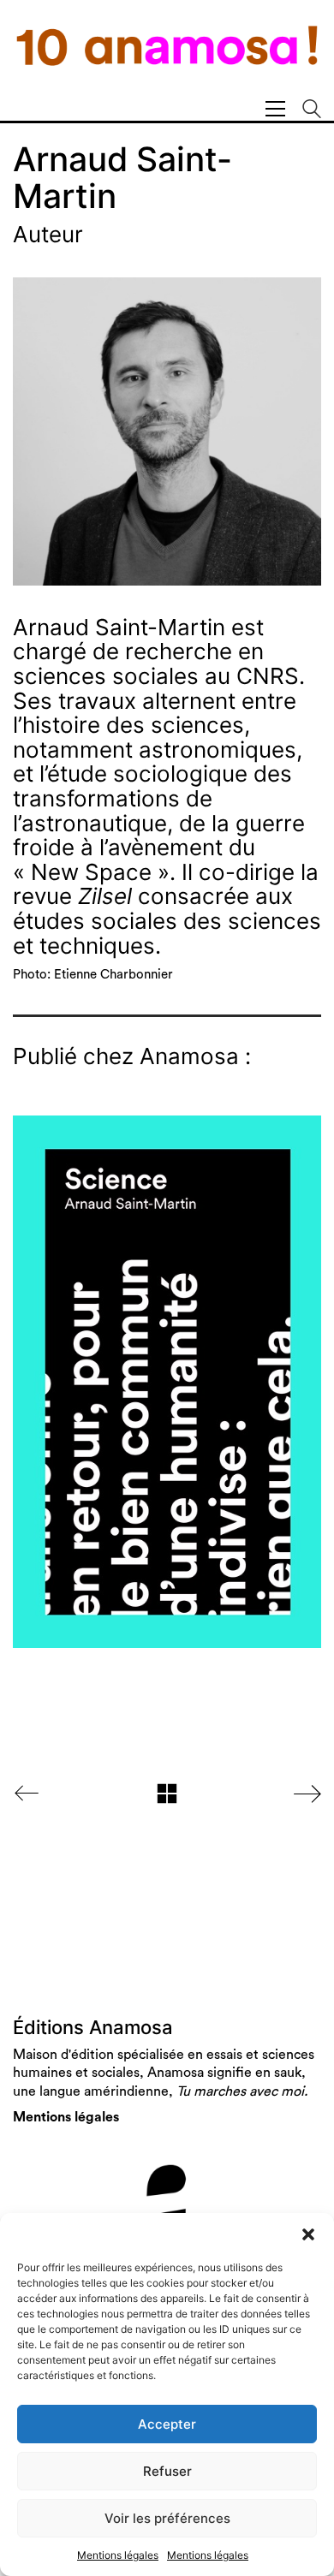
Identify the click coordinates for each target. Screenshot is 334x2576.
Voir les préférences (167, 2518)
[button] (308, 2234)
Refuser (167, 2471)
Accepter (167, 2424)
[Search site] (312, 111)
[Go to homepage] (167, 57)
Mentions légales (118, 2555)
